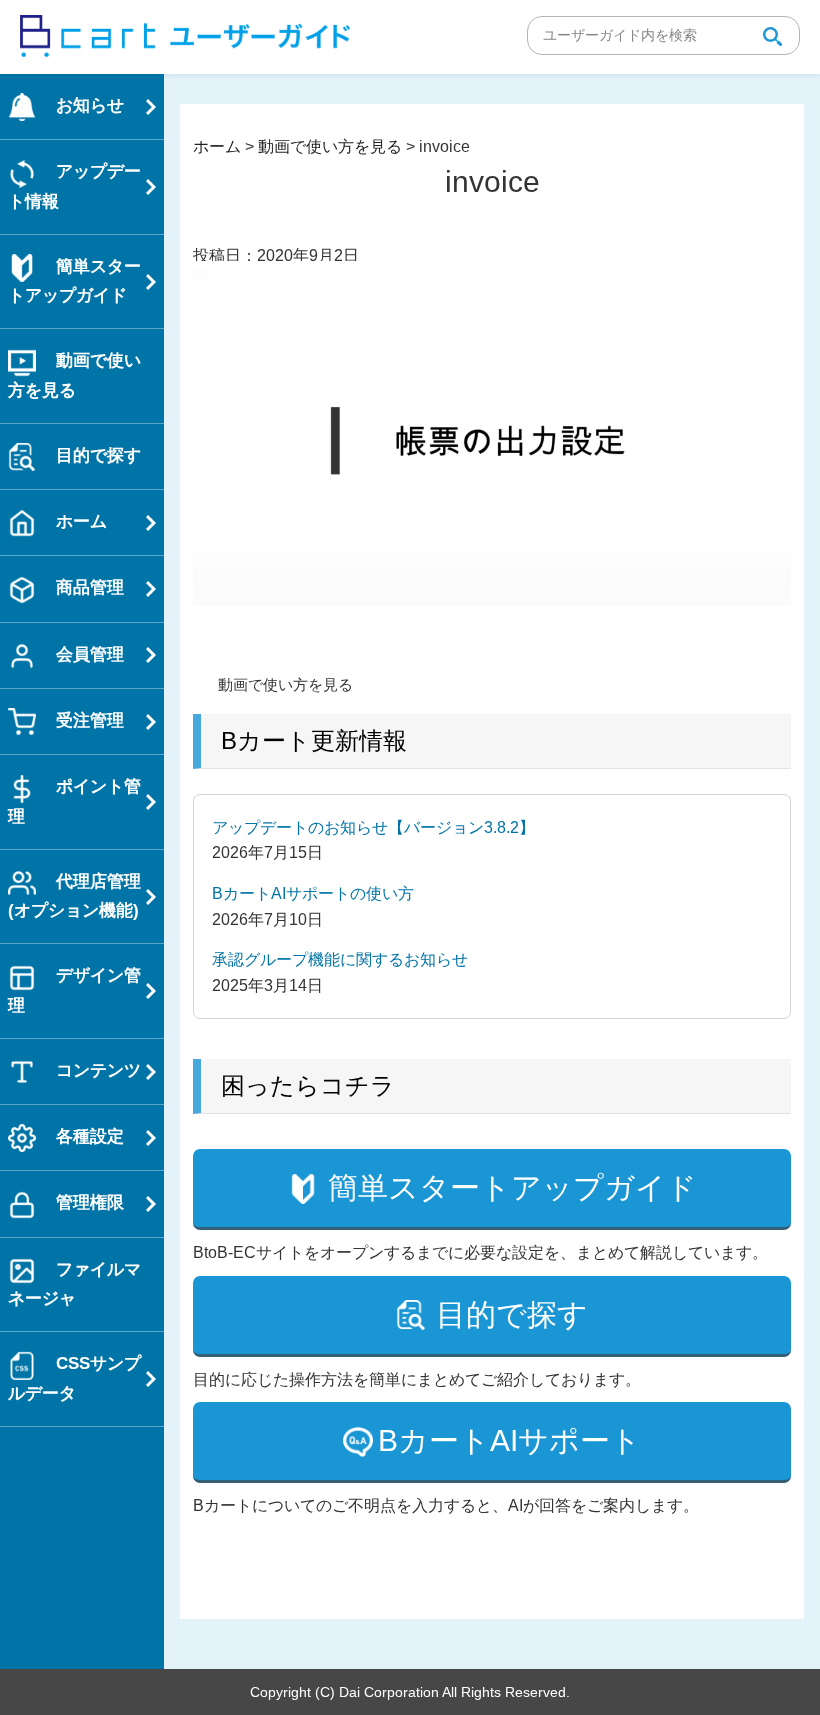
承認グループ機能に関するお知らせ (340, 959)
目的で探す (512, 1314)
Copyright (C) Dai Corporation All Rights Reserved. (410, 1692)
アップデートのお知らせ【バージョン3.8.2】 (373, 827)
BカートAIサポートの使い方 (313, 893)
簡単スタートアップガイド (512, 1187)
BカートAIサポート (509, 1440)
